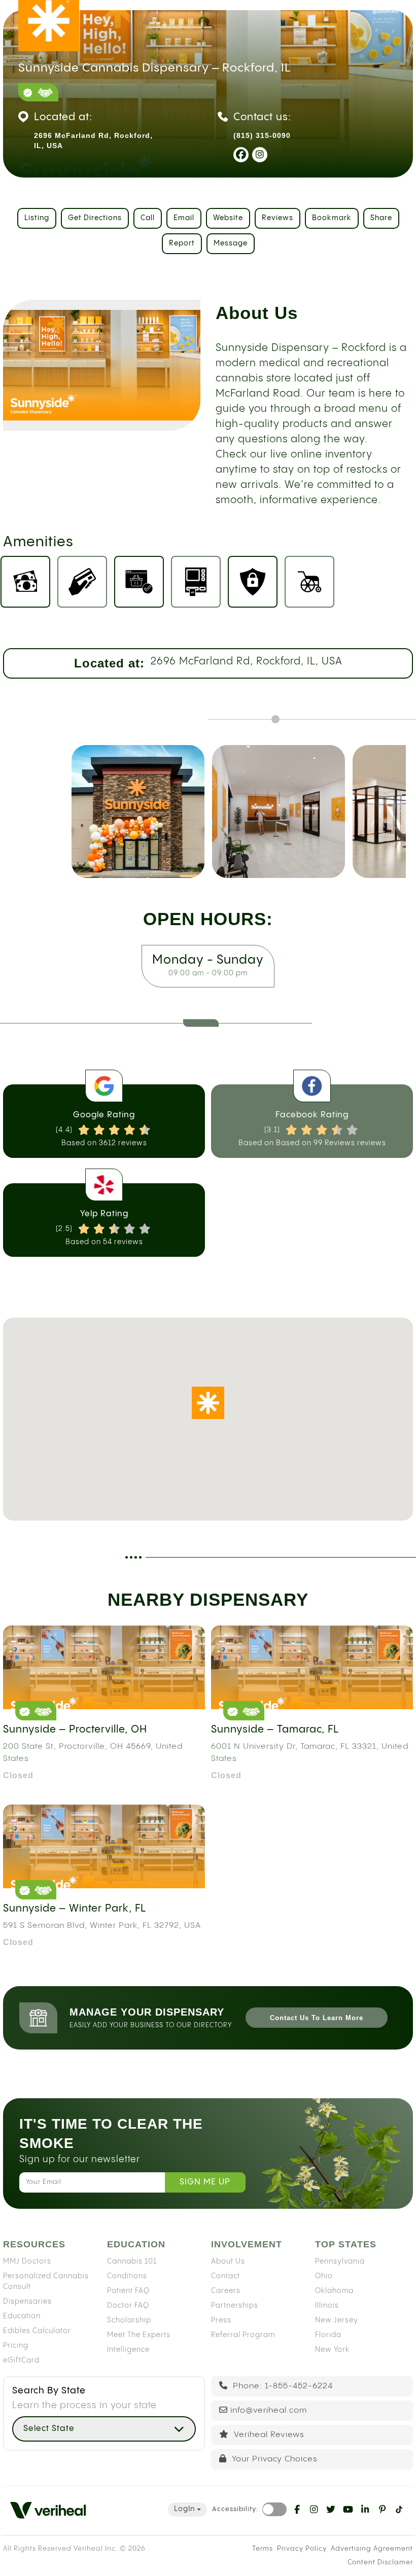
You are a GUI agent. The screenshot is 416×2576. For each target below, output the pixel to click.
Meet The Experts (139, 2335)
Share (381, 218)
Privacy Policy (302, 2549)
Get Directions (95, 218)
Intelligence (128, 2350)
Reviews (278, 218)
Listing (37, 218)
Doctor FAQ (128, 2306)
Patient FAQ (128, 2291)
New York (332, 2350)
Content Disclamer (380, 2562)
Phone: (282, 2386)
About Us (228, 2262)
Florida (328, 2335)
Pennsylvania (340, 2262)
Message (231, 243)
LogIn (184, 2509)
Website (228, 218)
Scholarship (129, 2320)
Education (22, 2316)
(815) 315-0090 (262, 135)
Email (184, 218)
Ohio (324, 2276)
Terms (263, 2549)
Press (221, 2320)
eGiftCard (21, 2360)
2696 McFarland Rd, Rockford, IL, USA (247, 662)
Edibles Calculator (37, 2331)
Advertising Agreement (372, 2549)
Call (148, 218)
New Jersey (337, 2320)
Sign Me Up (205, 2182)
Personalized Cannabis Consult (46, 2282)
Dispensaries (27, 2302)
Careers (226, 2291)
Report (182, 243)
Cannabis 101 (132, 2262)
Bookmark (332, 218)
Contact (226, 2276)
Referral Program (243, 2335)
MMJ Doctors (27, 2262)
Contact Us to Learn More (317, 2018)
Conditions (127, 2276)
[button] (208, 1403)
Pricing (16, 2346)
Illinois (327, 2306)
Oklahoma (334, 2291)
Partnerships (235, 2306)
